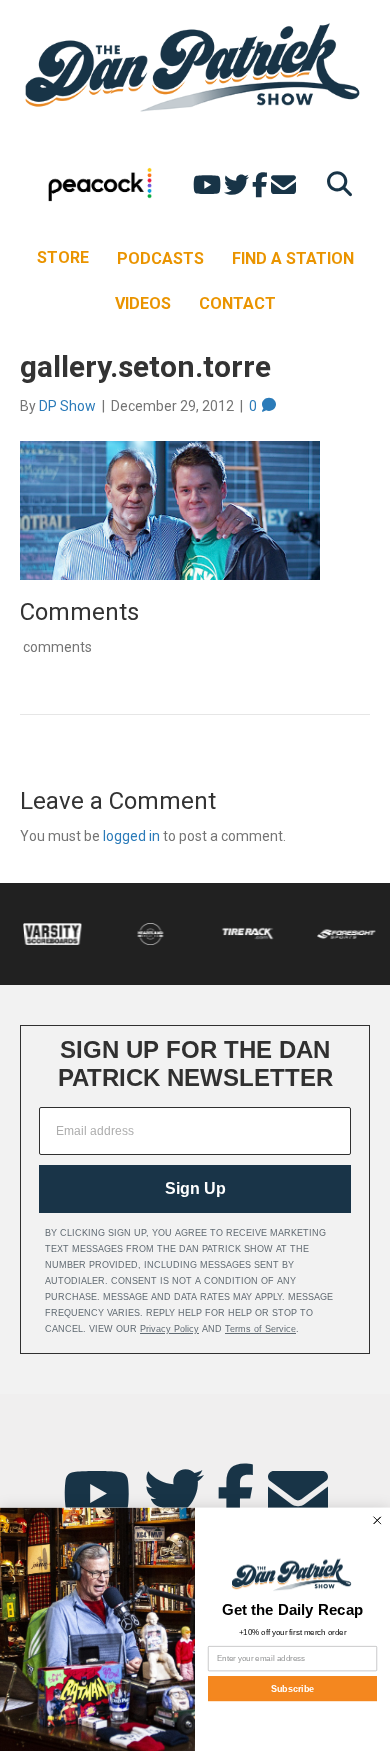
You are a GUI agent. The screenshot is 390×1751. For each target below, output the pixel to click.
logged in (131, 836)
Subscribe (293, 1688)
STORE (63, 257)
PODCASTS (160, 258)
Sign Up (195, 1188)
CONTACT (237, 303)
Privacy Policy (169, 1329)
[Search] (334, 183)
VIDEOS (143, 303)
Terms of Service (260, 1329)
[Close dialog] (378, 1520)
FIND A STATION (293, 258)
